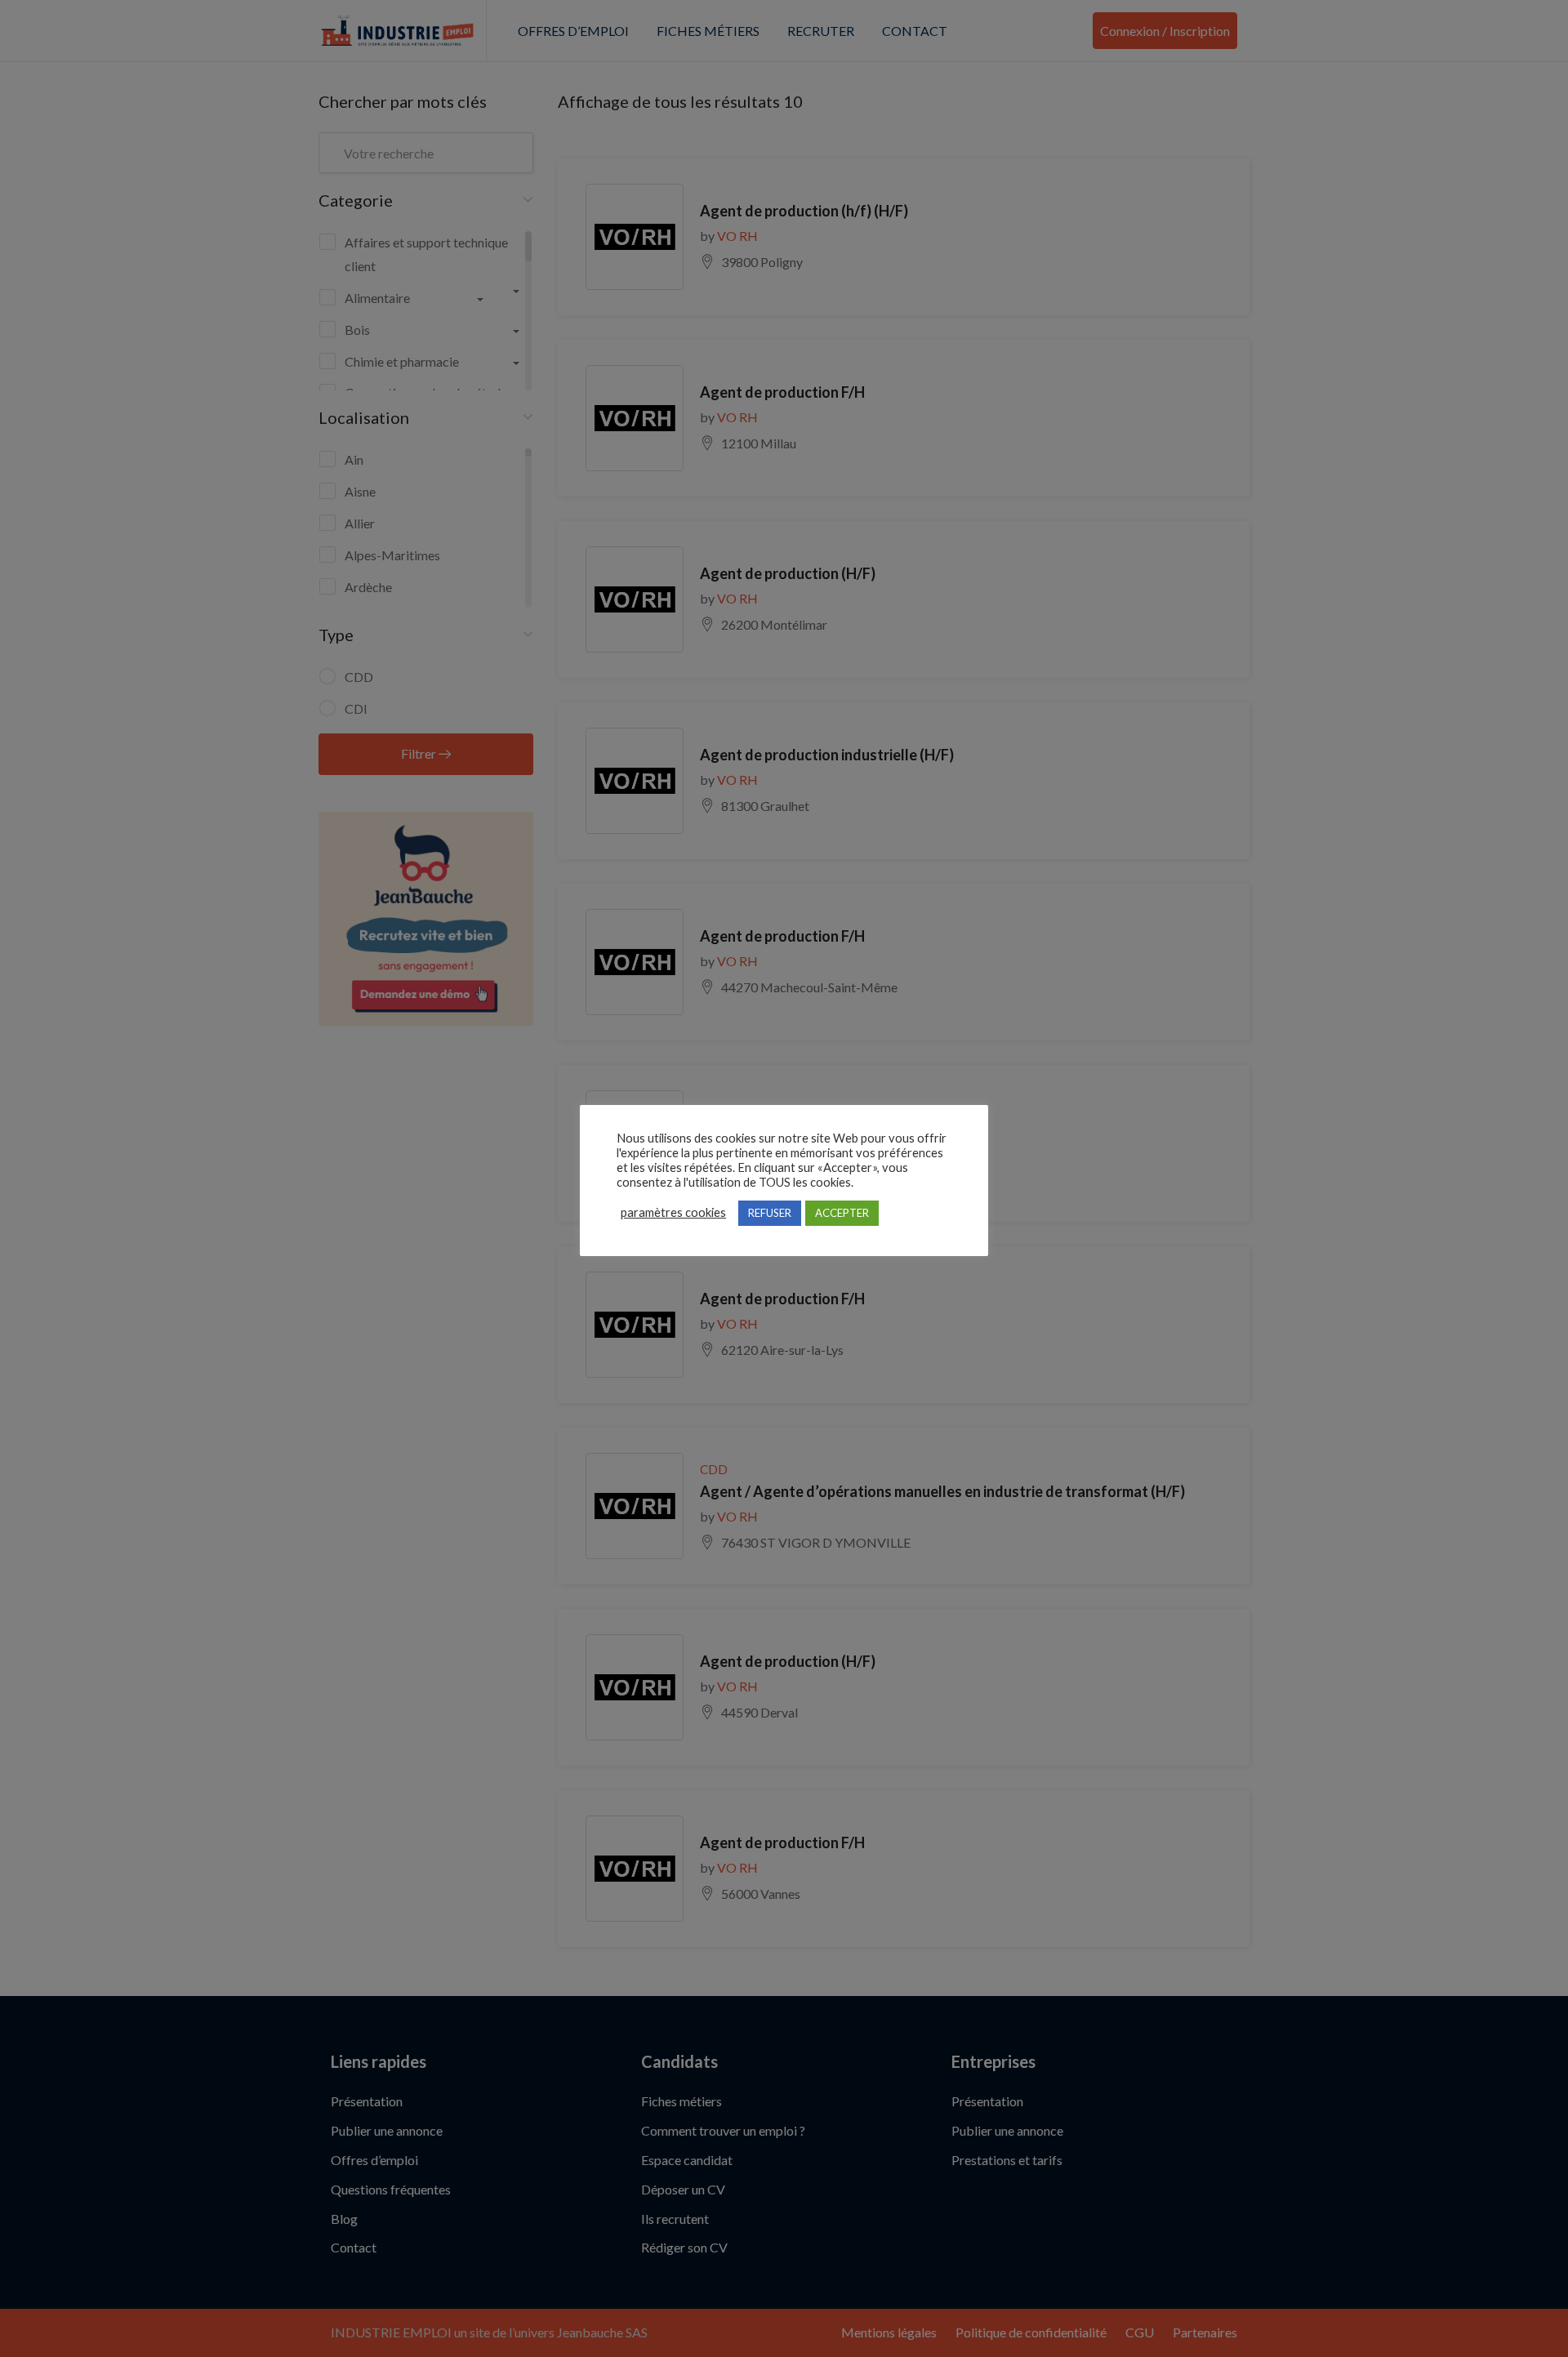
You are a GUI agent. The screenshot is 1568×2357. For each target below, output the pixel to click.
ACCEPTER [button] (842, 1213)
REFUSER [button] (770, 1213)
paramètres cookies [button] (673, 1212)
